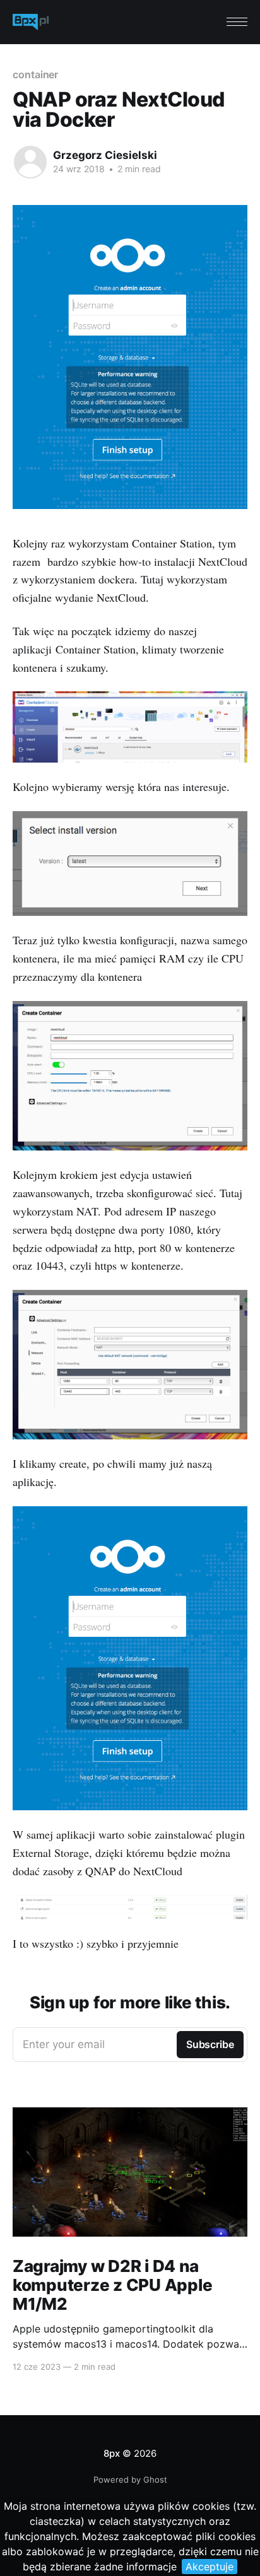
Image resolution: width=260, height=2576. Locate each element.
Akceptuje (210, 2567)
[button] (237, 22)
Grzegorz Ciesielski (105, 155)
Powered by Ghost (130, 2479)
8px (111, 2453)
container (35, 74)
